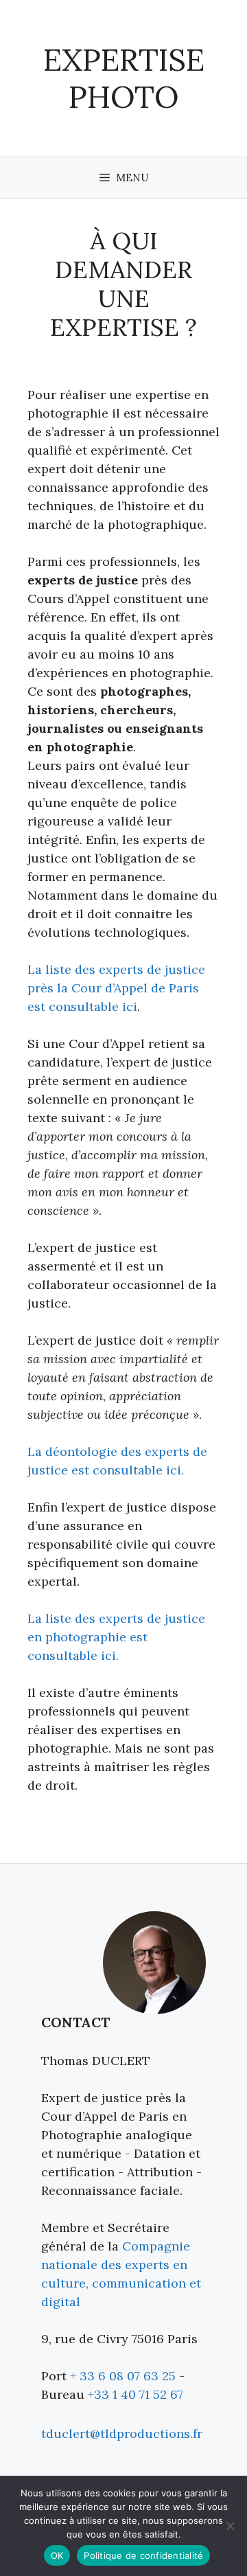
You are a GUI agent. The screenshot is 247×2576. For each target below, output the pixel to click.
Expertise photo (124, 78)
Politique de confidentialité (143, 2555)
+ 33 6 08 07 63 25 (123, 2376)
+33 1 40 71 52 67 (136, 2394)
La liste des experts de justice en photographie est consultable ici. (116, 1637)
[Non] (230, 2526)
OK (57, 2555)
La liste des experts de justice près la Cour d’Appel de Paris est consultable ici (116, 988)
